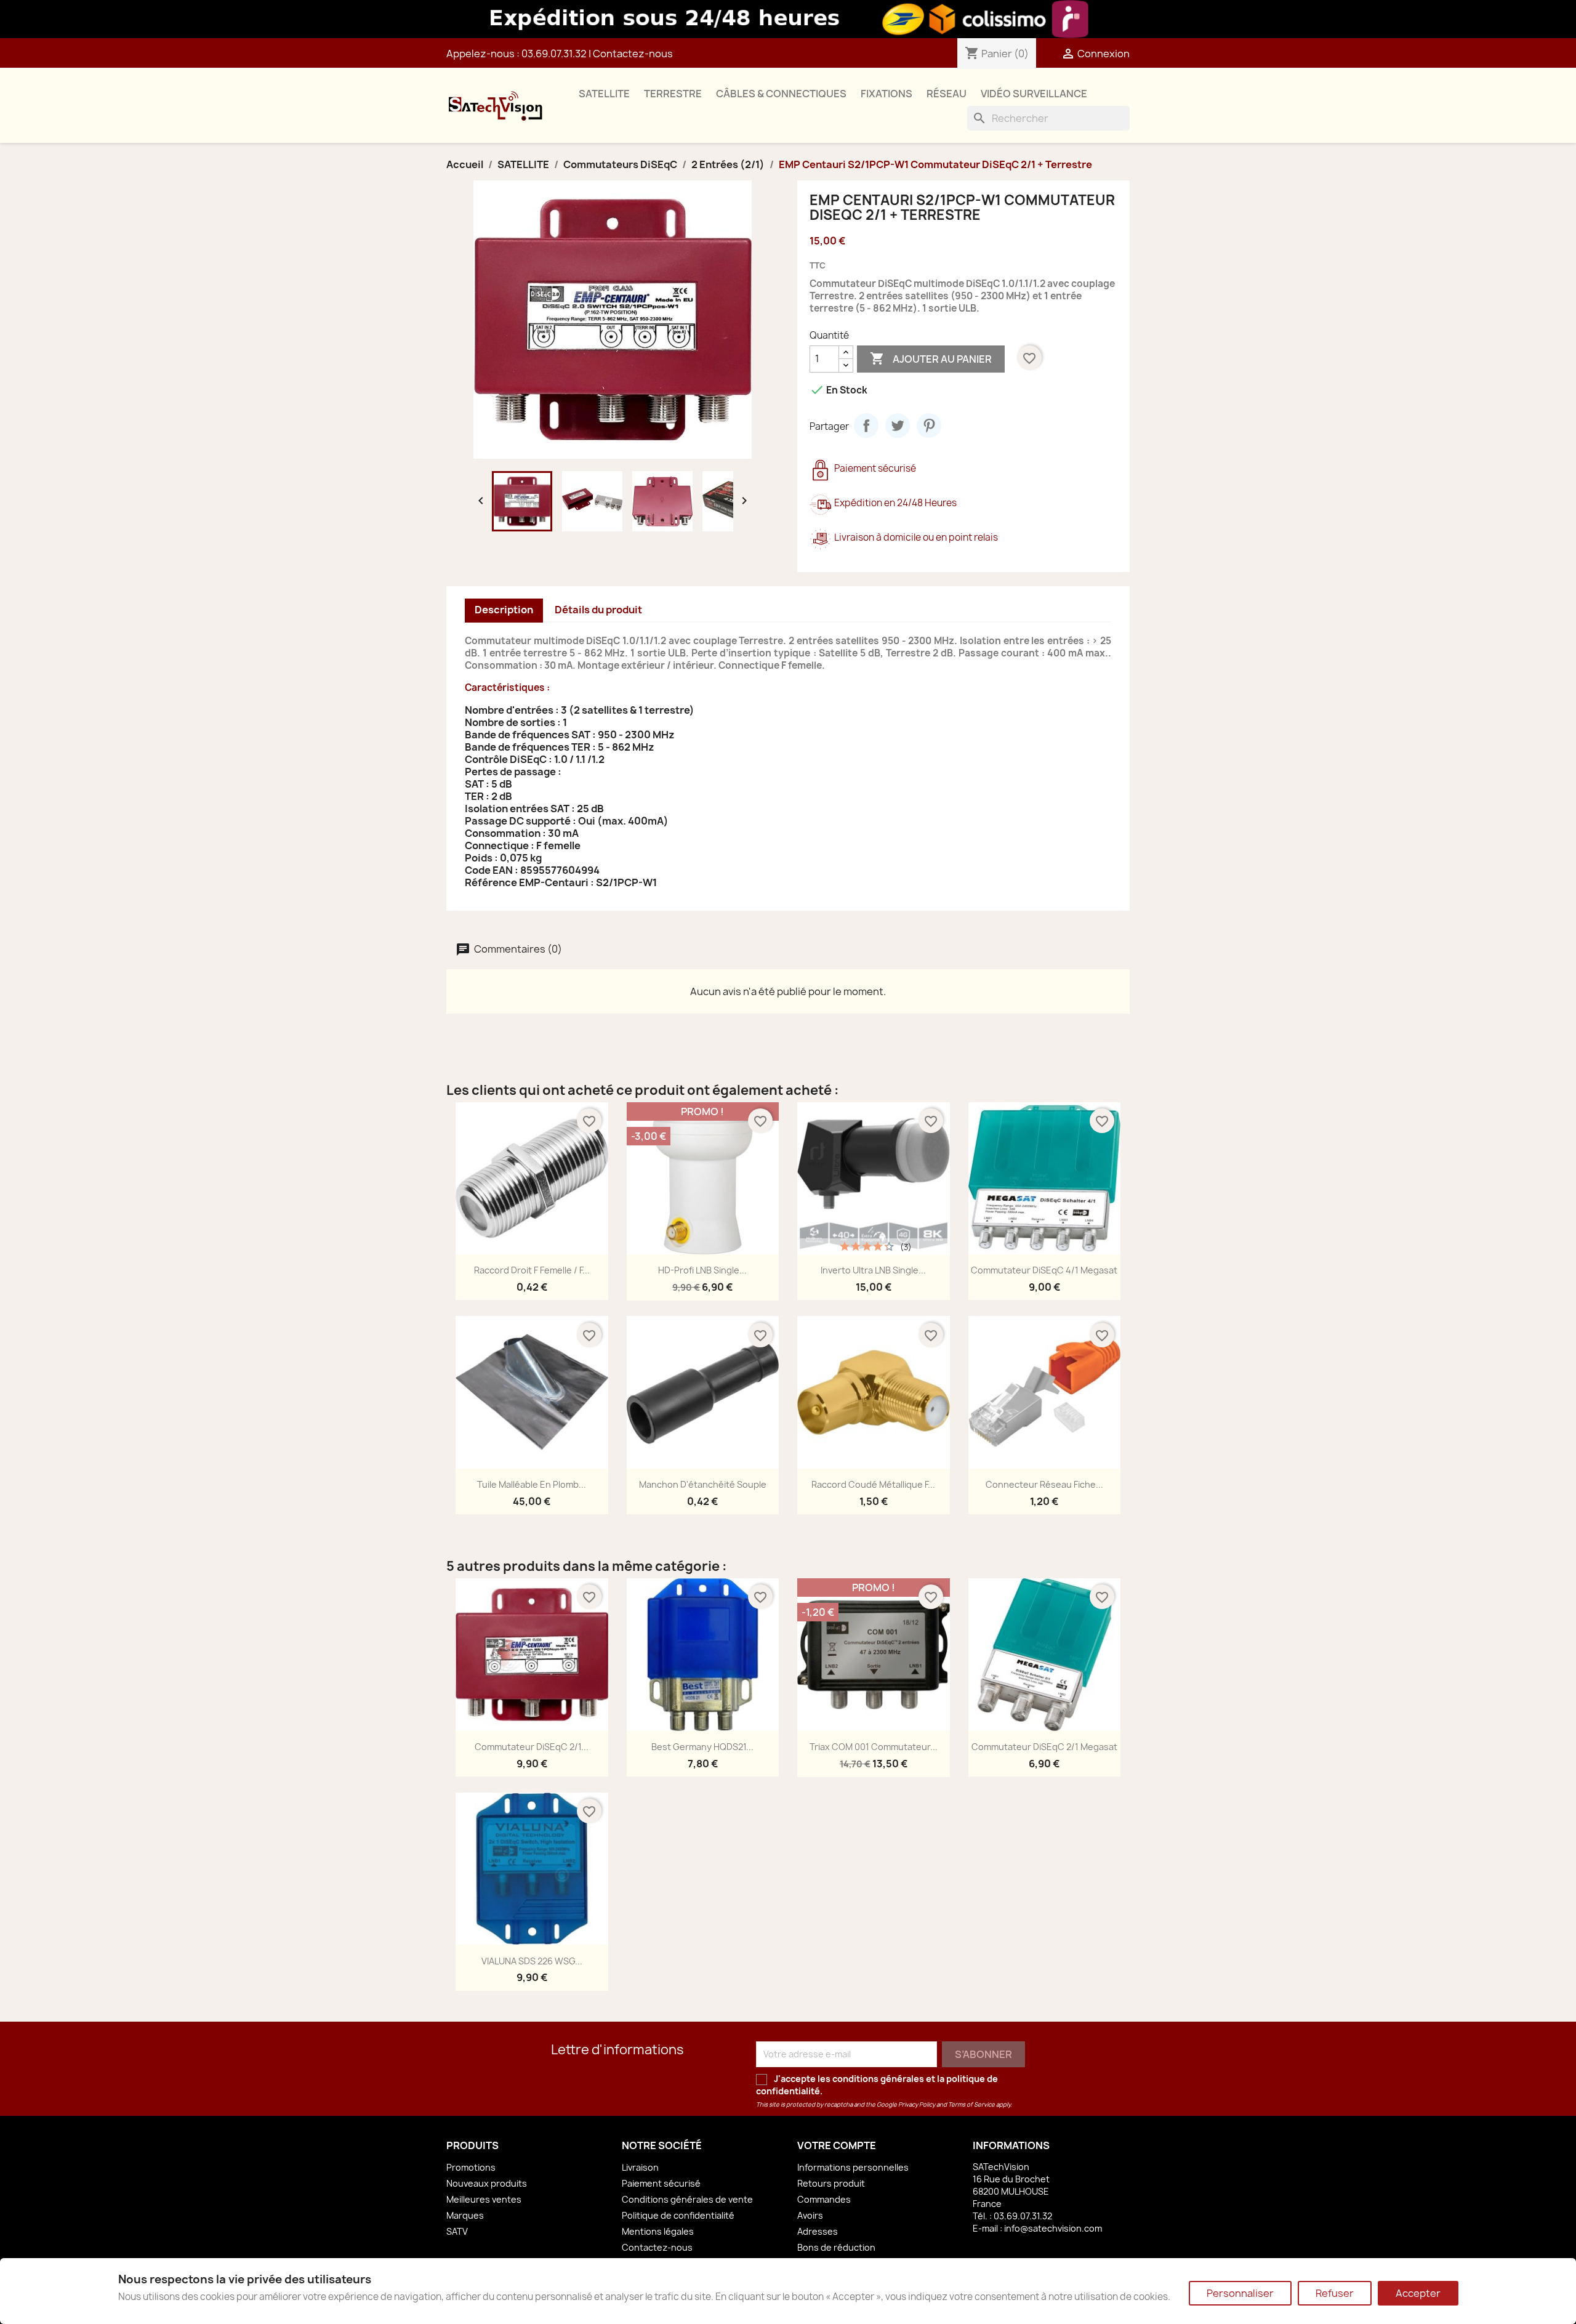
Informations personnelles (853, 2167)
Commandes (824, 2199)
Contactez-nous (633, 54)
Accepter (1418, 2293)
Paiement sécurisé (661, 2183)
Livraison (640, 2167)
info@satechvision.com (1053, 2228)
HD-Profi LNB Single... (702, 1270)
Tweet (898, 426)
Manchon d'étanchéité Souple (703, 1484)
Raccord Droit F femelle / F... (532, 1270)
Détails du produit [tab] (598, 610)
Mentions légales (658, 2231)
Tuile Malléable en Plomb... (532, 1484)
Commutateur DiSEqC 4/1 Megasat (1044, 1270)
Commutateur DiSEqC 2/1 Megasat (1044, 1747)
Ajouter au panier (931, 358)
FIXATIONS (886, 94)
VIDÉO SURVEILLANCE (1034, 94)
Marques (465, 2215)
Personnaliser (1240, 2293)
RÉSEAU (947, 94)
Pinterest (929, 426)
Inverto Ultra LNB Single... (873, 1270)
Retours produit (831, 2183)
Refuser (1335, 2293)
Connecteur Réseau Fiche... (1044, 1484)
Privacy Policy (917, 2104)
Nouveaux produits (487, 2183)
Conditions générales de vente (687, 2199)
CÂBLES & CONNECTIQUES (781, 94)
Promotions (471, 2167)
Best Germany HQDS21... (702, 1747)
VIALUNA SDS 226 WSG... (532, 1961)
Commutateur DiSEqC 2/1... (532, 1747)
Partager (866, 426)
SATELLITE (604, 94)
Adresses (818, 2231)
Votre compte (837, 2145)
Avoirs (810, 2215)
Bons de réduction (836, 2247)
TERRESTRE (673, 94)
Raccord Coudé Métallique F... (873, 1484)
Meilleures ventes (484, 2199)
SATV (457, 2231)
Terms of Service (971, 2104)
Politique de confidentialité (678, 2215)
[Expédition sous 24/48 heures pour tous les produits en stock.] (788, 19)
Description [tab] (504, 610)
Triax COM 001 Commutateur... (874, 1747)
